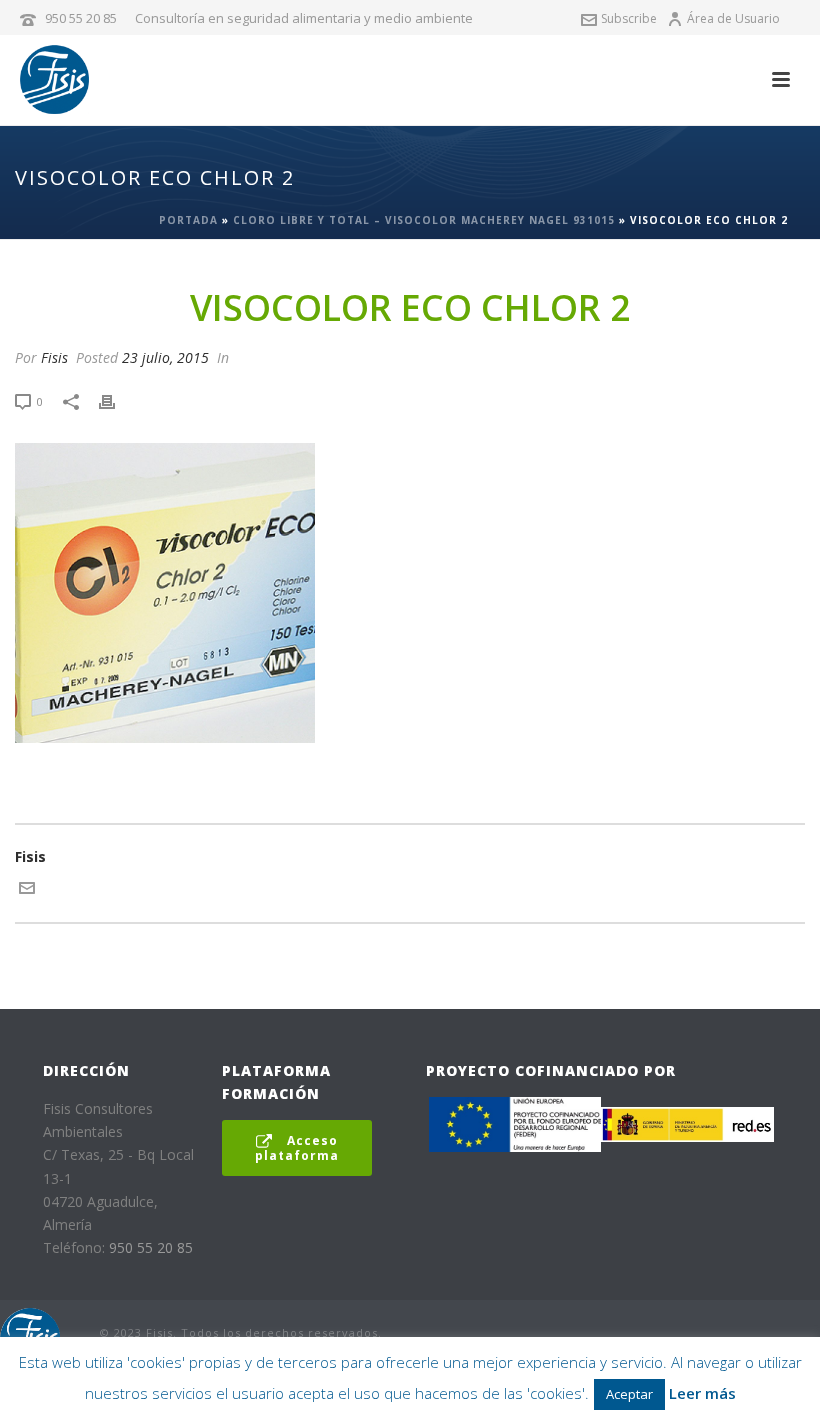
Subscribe (629, 18)
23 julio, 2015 (165, 357)
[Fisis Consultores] (30, 1335)
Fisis (54, 357)
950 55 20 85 (81, 18)
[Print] (117, 400)
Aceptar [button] (629, 1394)
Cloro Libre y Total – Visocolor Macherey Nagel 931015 (424, 220)
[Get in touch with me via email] (27, 890)
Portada (188, 220)
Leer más (702, 1393)
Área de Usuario (733, 18)
